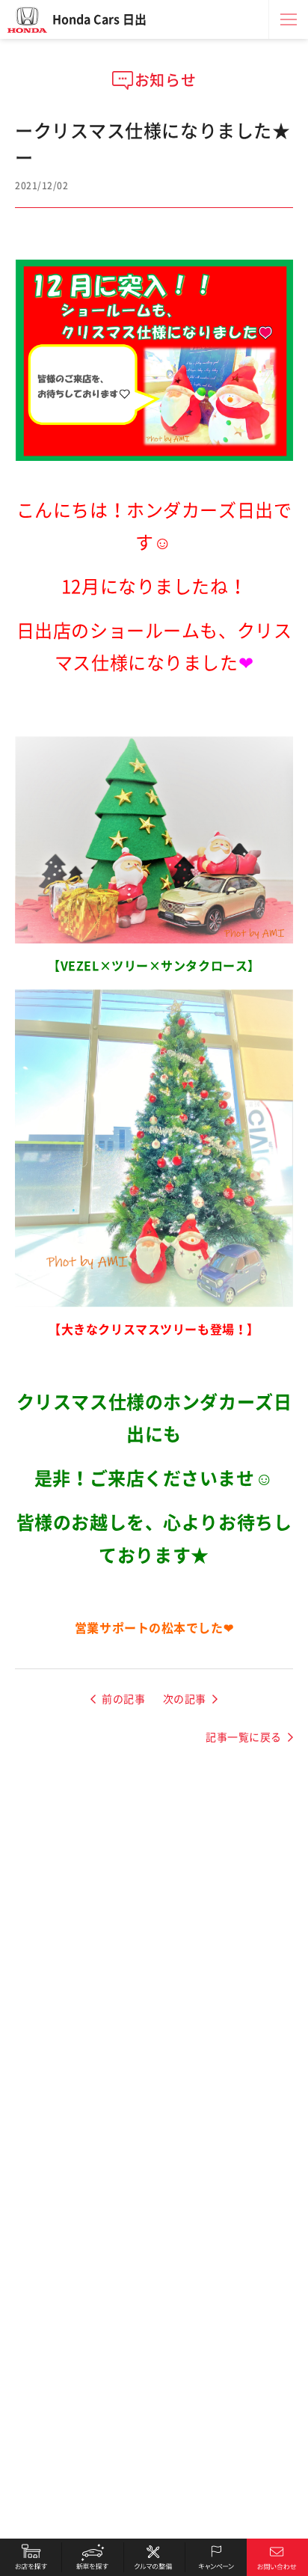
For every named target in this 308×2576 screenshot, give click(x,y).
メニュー (289, 19)
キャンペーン (215, 2557)
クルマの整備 (154, 2557)
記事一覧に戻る (244, 1737)
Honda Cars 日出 (99, 19)
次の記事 (185, 1699)
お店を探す (31, 2557)
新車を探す (92, 2557)
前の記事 (123, 1699)
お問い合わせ (277, 2557)
